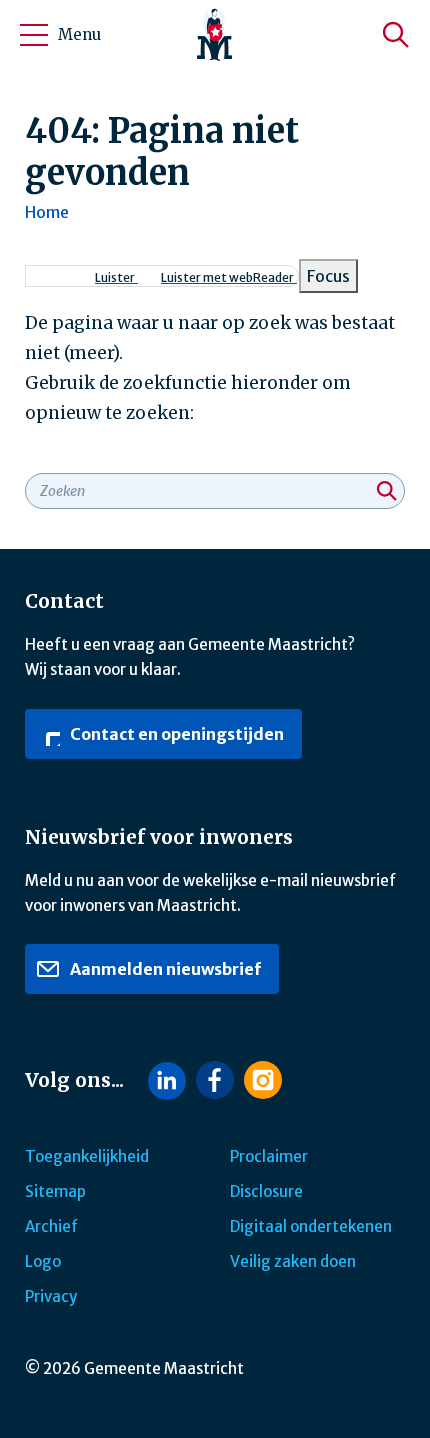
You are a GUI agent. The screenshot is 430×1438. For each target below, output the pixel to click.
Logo (43, 1261)
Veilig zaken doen (293, 1261)
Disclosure (266, 1191)
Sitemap (55, 1191)
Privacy (51, 1296)
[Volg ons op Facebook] (215, 1080)
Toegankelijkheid (87, 1156)
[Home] (215, 35)
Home (47, 212)
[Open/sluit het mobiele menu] (34, 35)
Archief (51, 1226)
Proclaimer (269, 1156)
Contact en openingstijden (175, 734)
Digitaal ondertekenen (311, 1226)
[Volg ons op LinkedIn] (167, 1080)
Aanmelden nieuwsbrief (164, 969)
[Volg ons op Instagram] (263, 1080)
